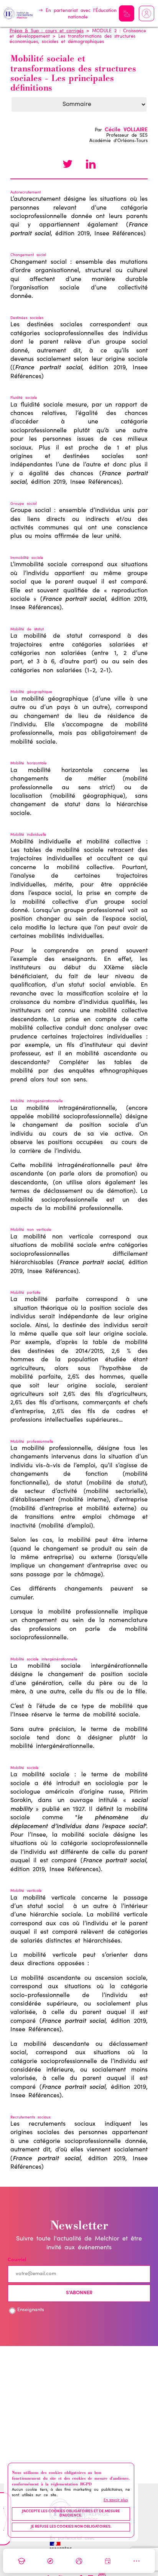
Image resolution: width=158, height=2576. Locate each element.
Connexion (146, 13)
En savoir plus (116, 2500)
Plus (137, 2561)
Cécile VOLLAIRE (126, 130)
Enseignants (31, 2310)
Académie (21, 2561)
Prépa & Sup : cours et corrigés (47, 31)
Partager (91, 165)
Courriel (17, 2260)
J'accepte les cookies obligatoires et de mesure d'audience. (71, 2514)
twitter (67, 165)
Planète (79, 2561)
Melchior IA (127, 13)
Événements (108, 2561)
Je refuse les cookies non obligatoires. (71, 2527)
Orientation (50, 2561)
